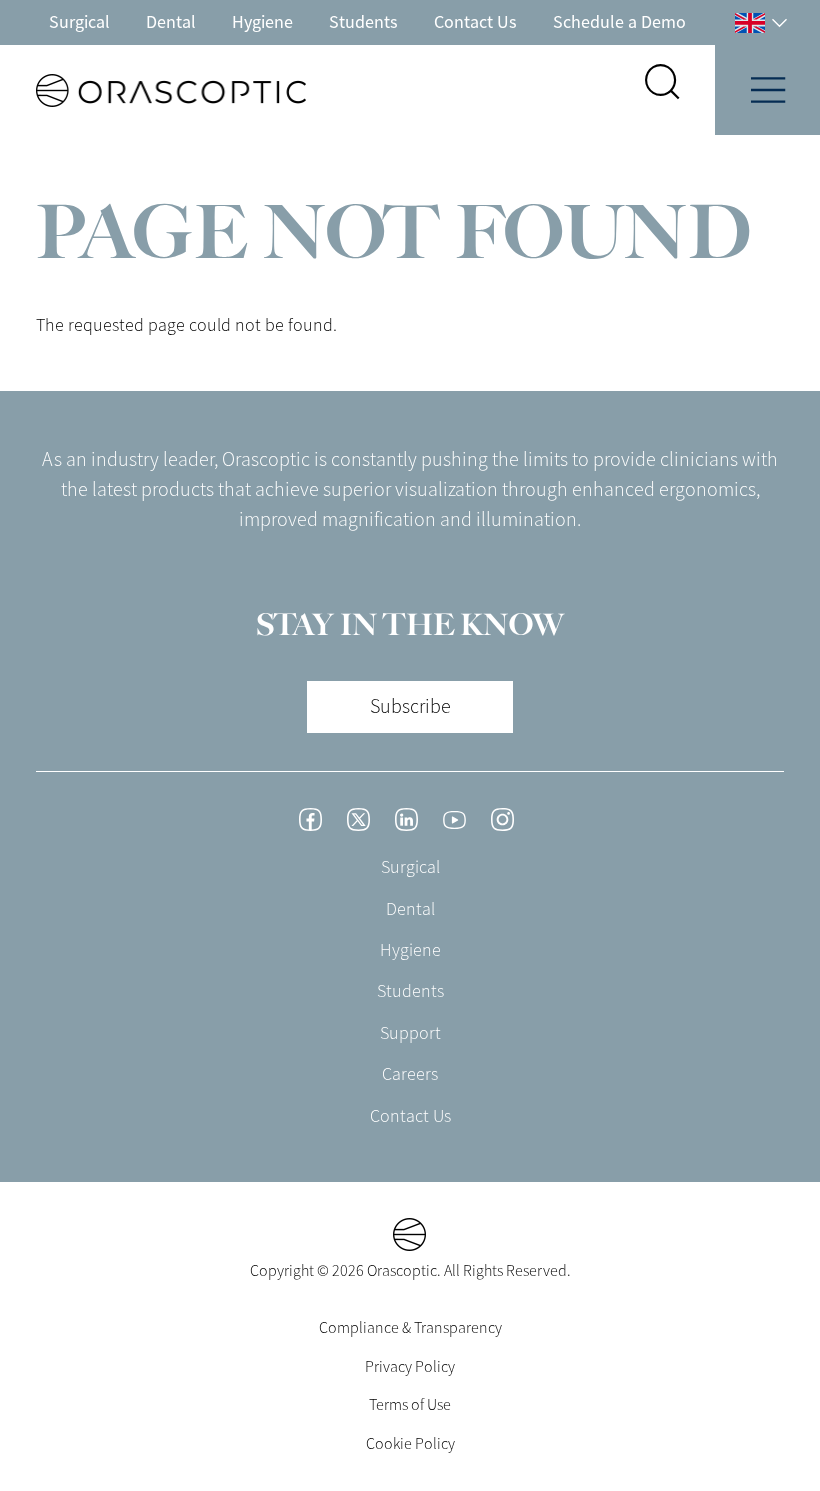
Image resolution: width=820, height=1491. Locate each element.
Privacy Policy (410, 1367)
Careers (410, 1074)
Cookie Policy (410, 1444)
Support (410, 1033)
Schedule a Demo (619, 22)
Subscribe (410, 706)
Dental (171, 22)
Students (363, 22)
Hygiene (262, 22)
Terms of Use (410, 1405)
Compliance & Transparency (410, 1328)
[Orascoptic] (153, 90)
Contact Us (475, 22)
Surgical (79, 22)
